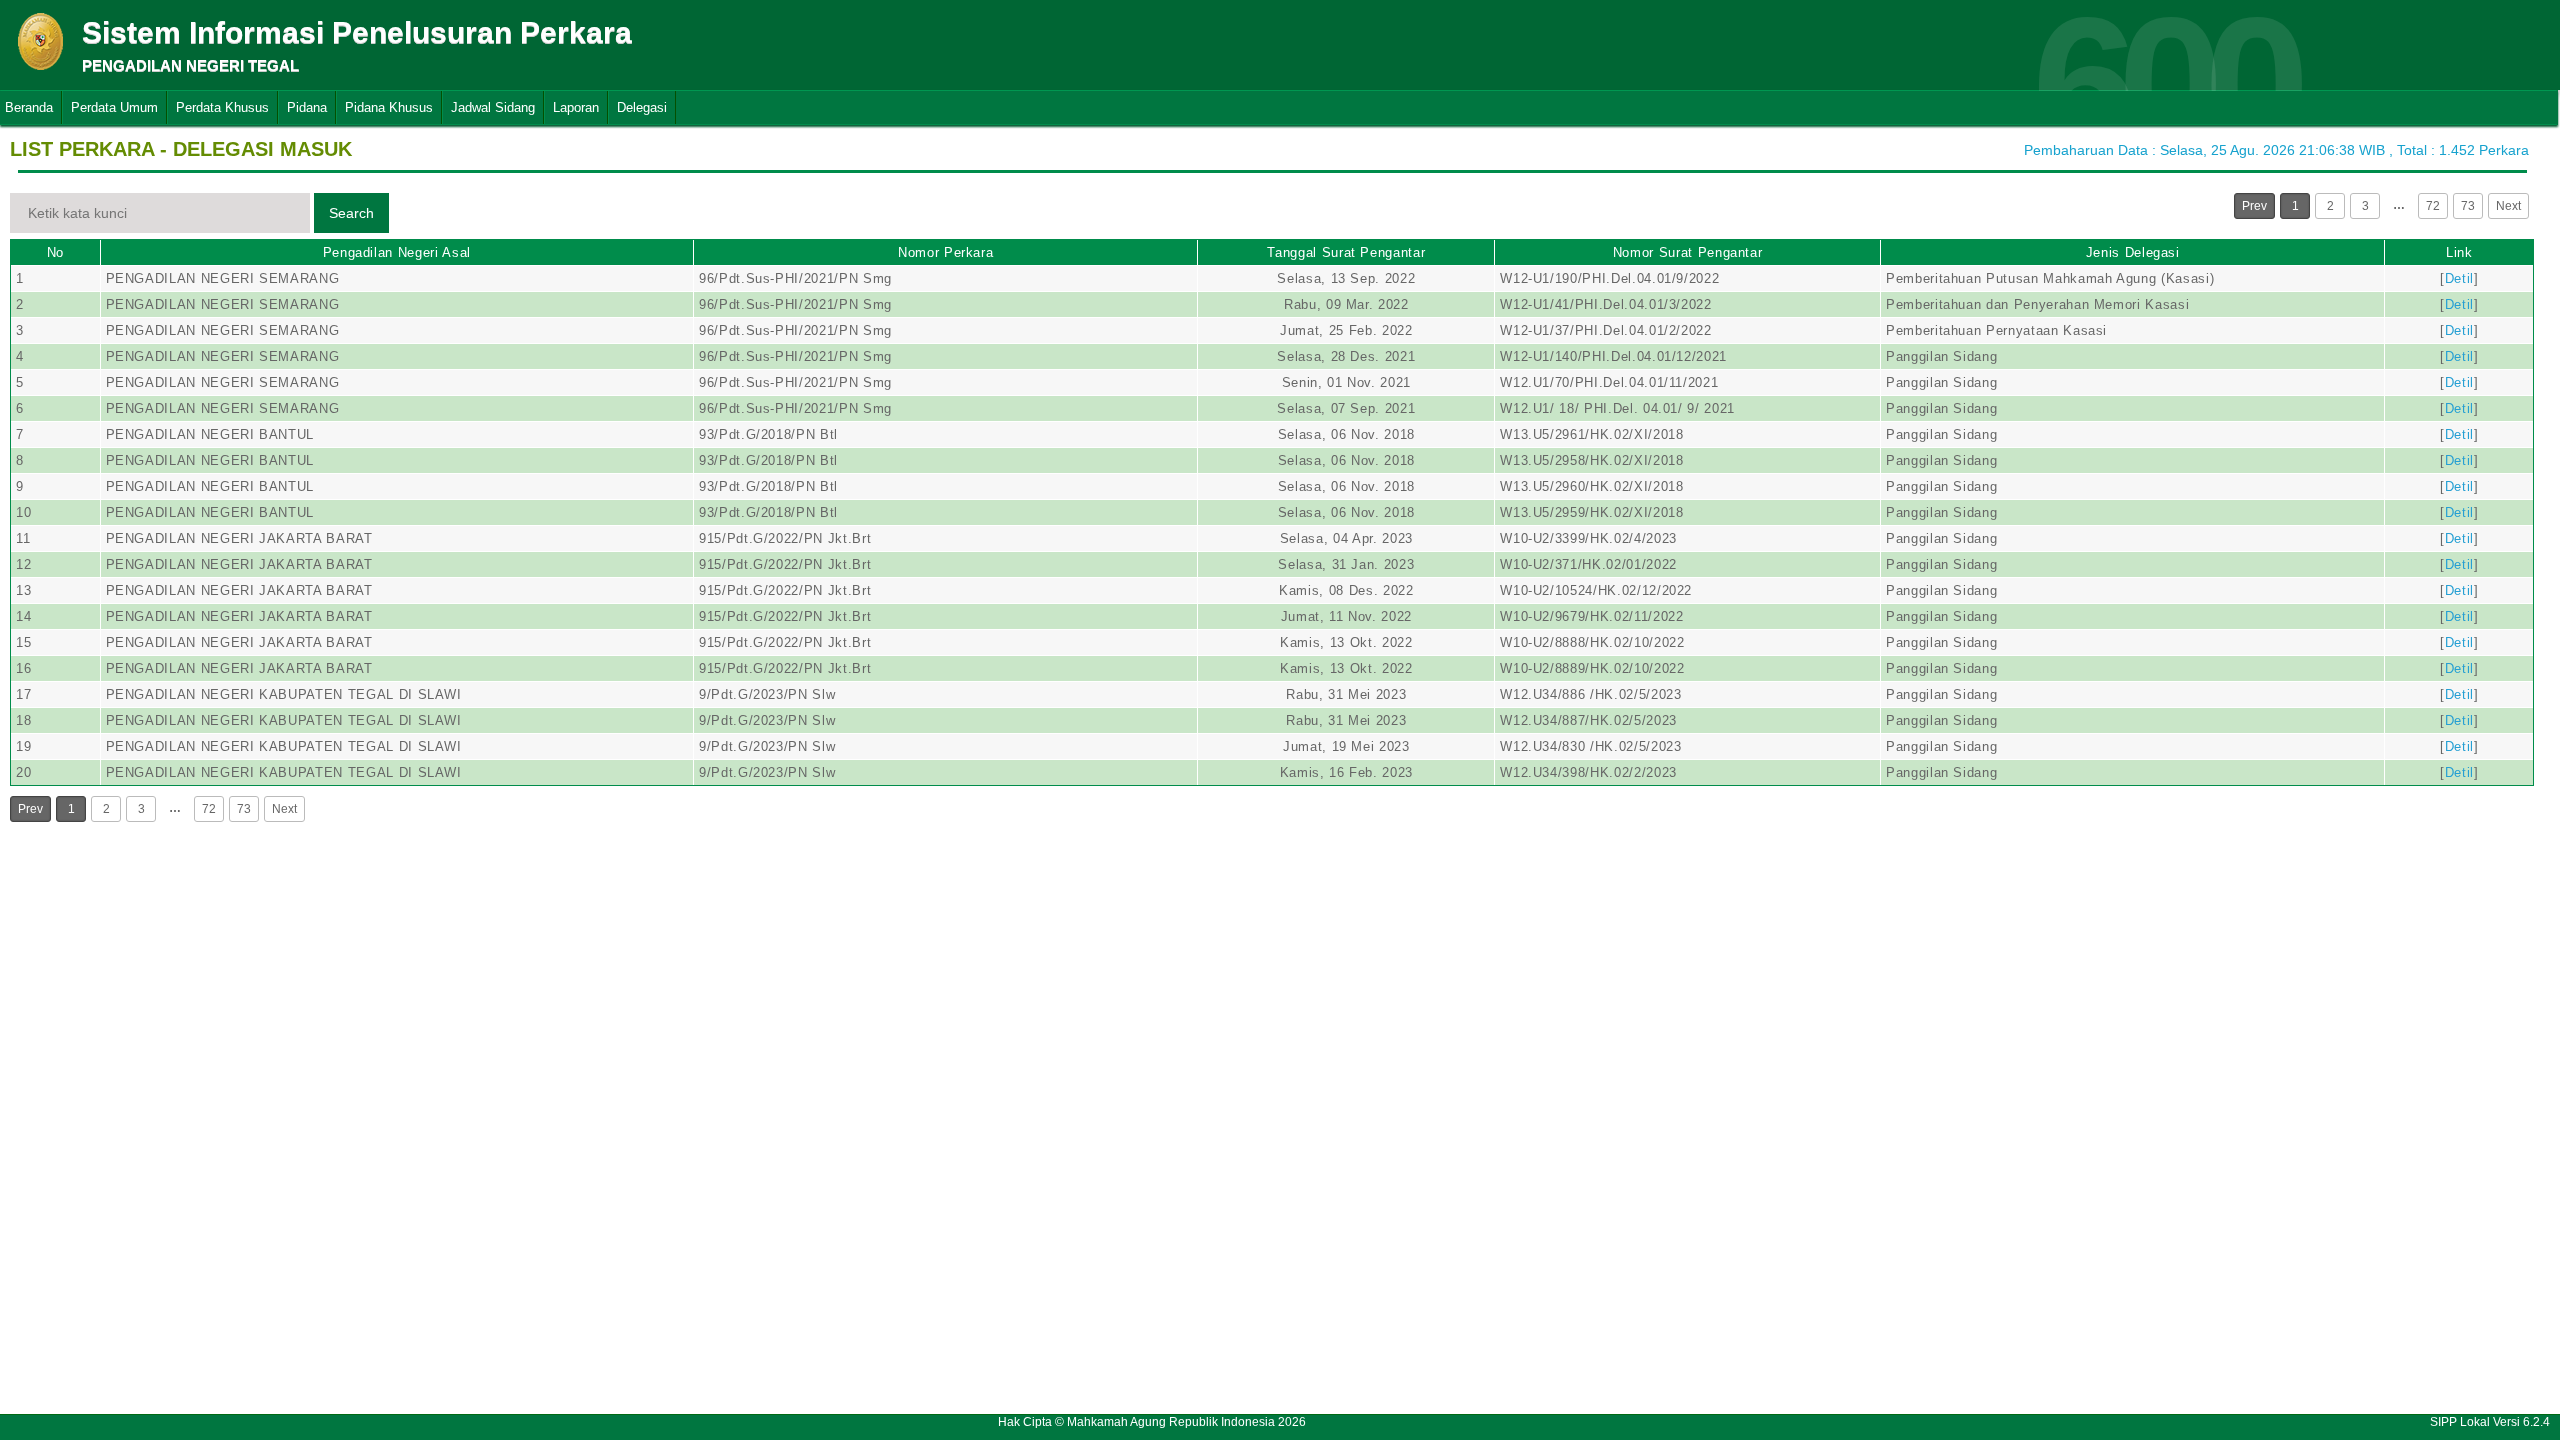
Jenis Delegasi (2133, 252)
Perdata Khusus (222, 107)
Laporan (576, 107)
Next (2508, 206)
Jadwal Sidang (493, 107)
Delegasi (642, 107)
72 (2433, 206)
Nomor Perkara (945, 252)
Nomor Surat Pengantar (1688, 252)
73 (2468, 206)
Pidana (307, 107)
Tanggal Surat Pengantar (1346, 252)
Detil (2459, 278)
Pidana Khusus (389, 107)
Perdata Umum (114, 107)
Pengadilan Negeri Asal (397, 252)
